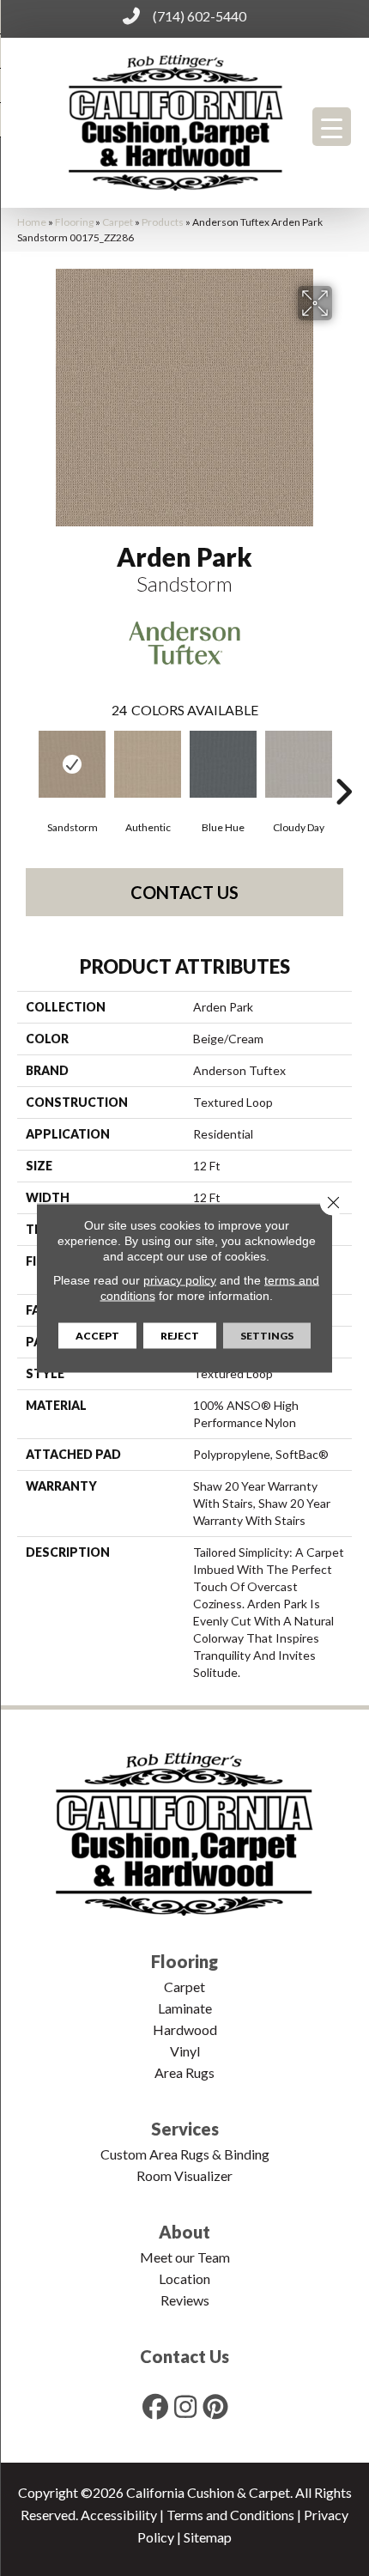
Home (32, 222)
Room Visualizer (184, 2175)
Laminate (185, 2008)
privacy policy (180, 1280)
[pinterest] (216, 2406)
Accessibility (119, 2515)
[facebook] (156, 2406)
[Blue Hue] (223, 764)
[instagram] (186, 2406)
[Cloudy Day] (299, 764)
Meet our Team (185, 2257)
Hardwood (185, 2029)
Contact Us (184, 892)
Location (184, 2278)
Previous (26, 766)
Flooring (74, 222)
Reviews (185, 2300)
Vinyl (185, 2051)
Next (343, 766)
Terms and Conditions (230, 2515)
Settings (267, 1336)
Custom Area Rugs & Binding (185, 2154)
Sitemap (208, 2537)
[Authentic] (148, 764)
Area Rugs (184, 2072)
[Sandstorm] (72, 764)
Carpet (118, 222)
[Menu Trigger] (332, 127)
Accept (97, 1336)
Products (163, 222)
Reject (180, 1336)
